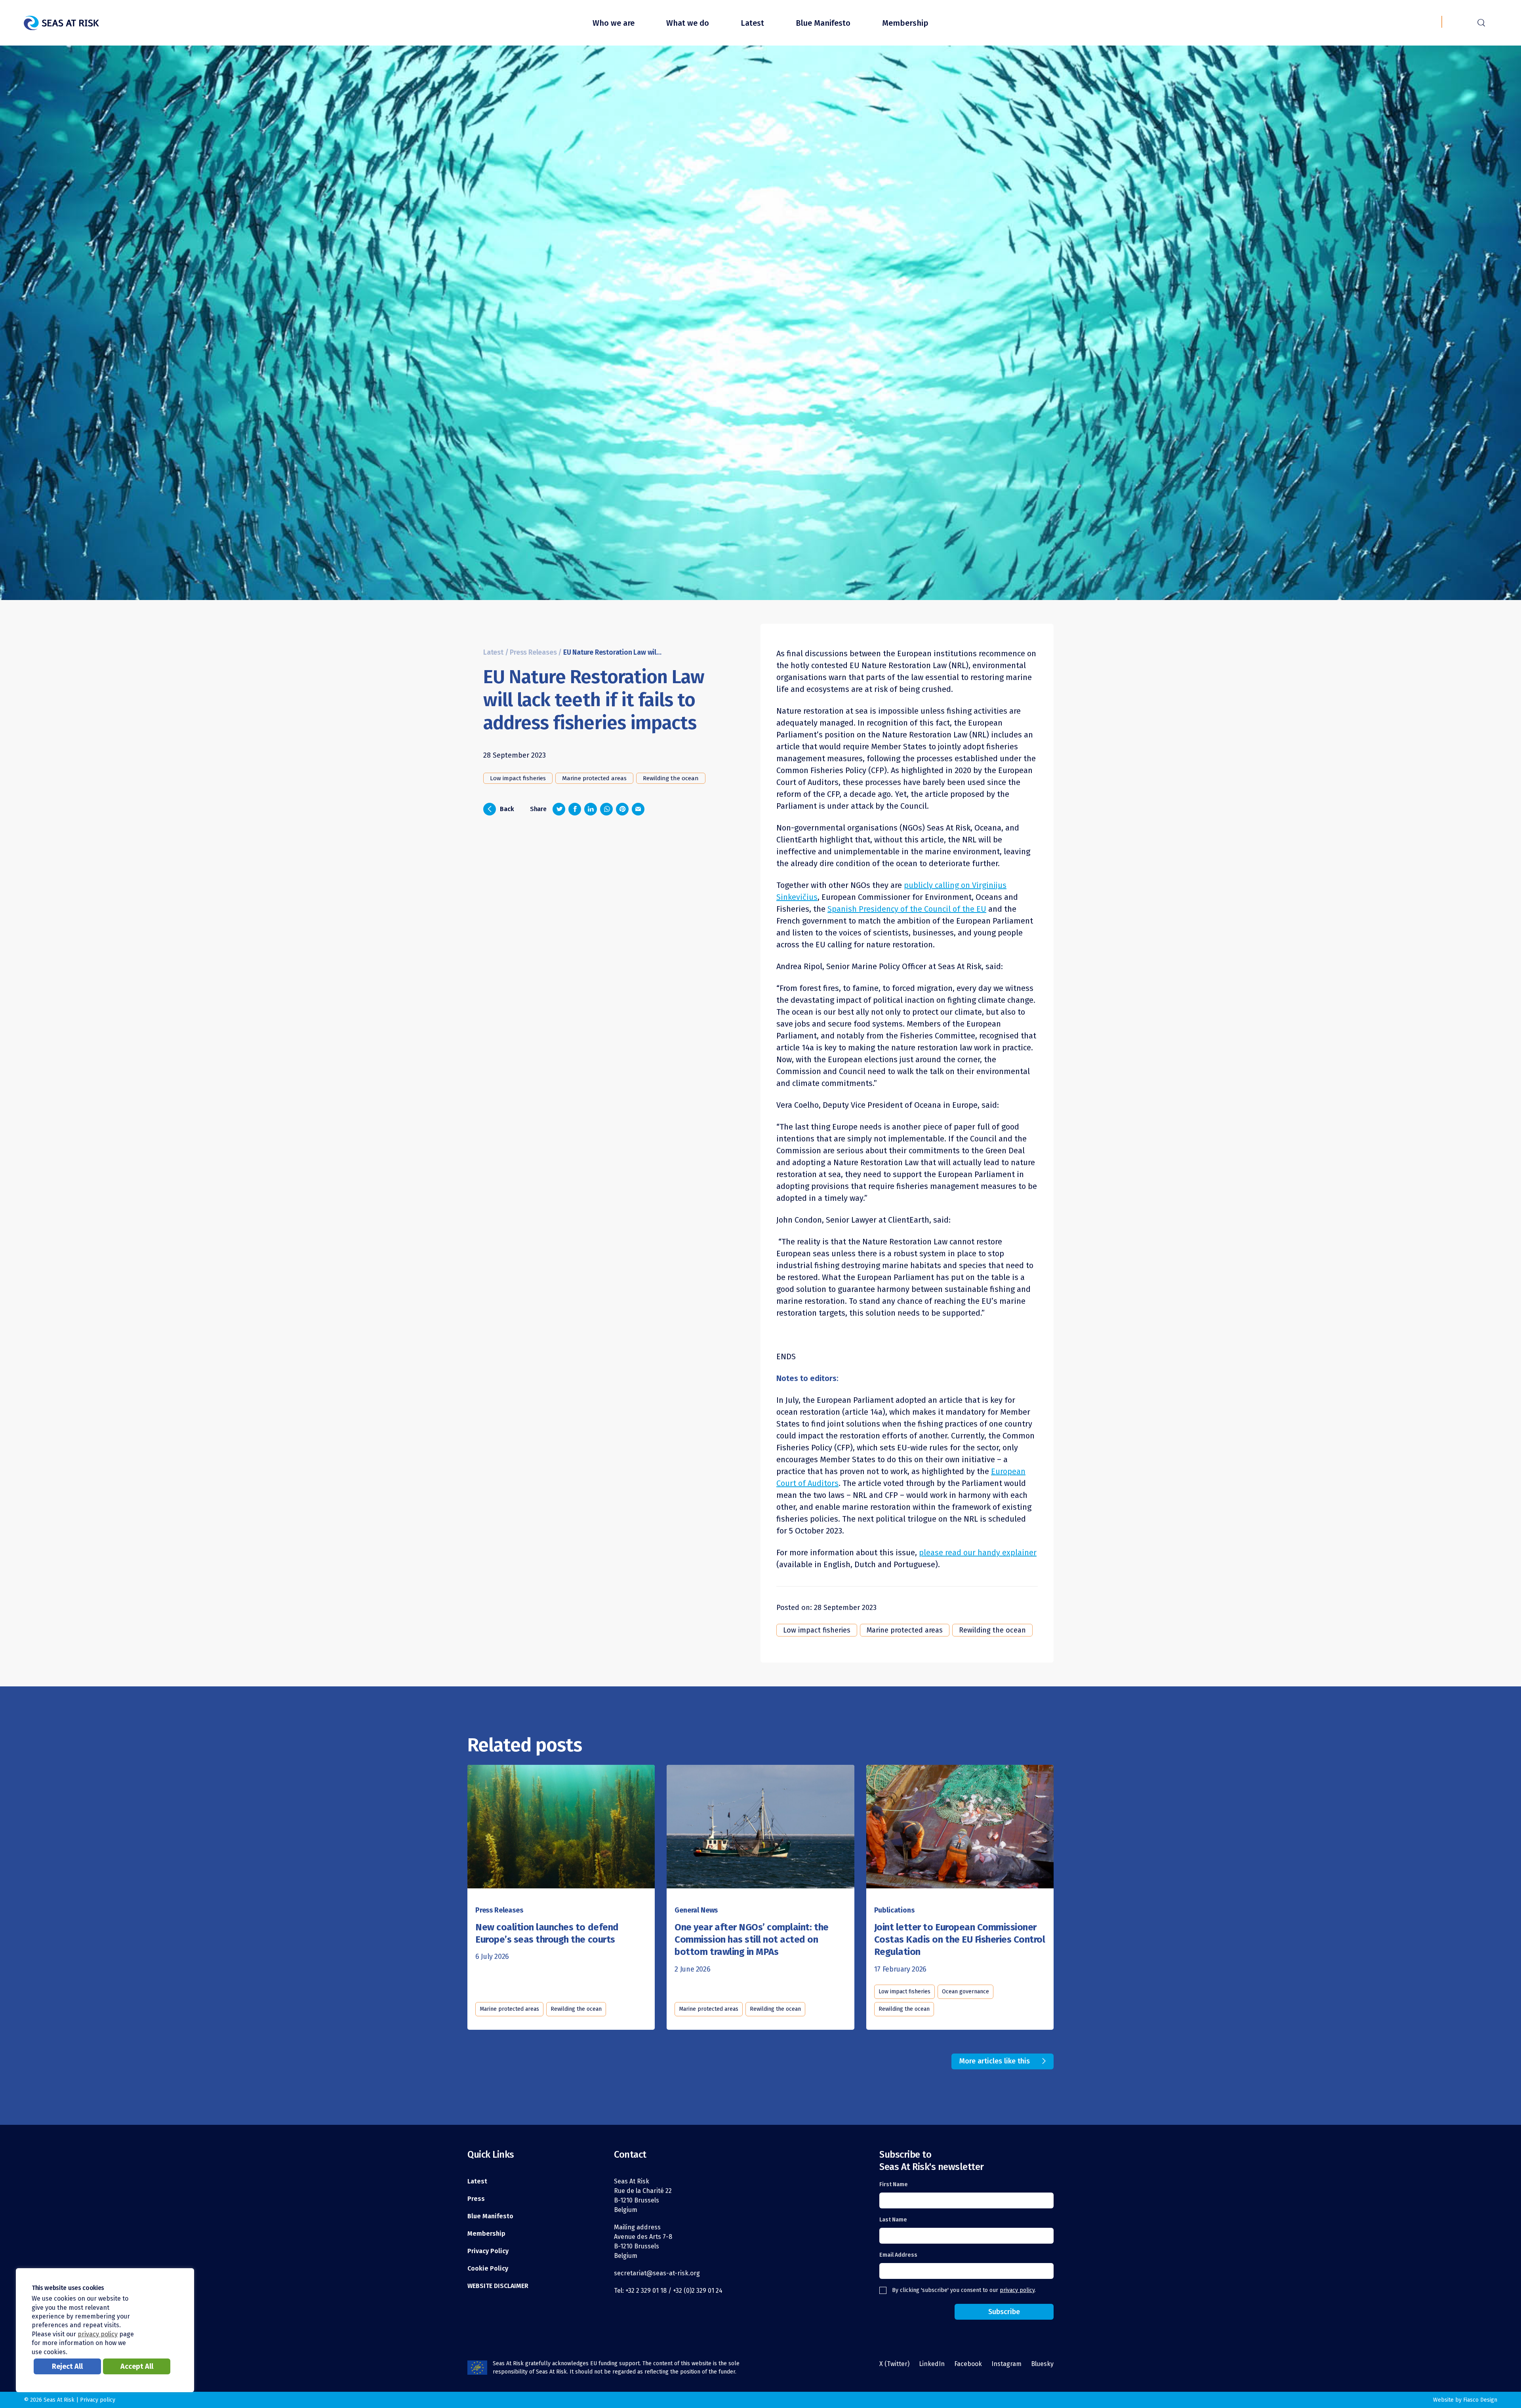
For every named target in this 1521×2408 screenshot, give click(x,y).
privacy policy (1017, 2290)
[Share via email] (638, 809)
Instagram (1006, 2364)
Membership (905, 23)
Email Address (898, 2255)
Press (476, 2199)
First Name (894, 2184)
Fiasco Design (1480, 2400)
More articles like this (995, 2061)
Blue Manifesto (823, 23)
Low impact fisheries (518, 778)
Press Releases (533, 652)
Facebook (968, 2364)
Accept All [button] (137, 2366)
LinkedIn (932, 2364)
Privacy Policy (488, 2251)
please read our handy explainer (978, 1553)
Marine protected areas (594, 778)
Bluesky (1042, 2364)
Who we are (614, 23)
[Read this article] (561, 1828)
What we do (688, 23)
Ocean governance (965, 1992)
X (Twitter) (894, 2364)
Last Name (893, 2220)
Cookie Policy (488, 2268)
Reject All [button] (67, 2366)
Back (501, 808)
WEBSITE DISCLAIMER (498, 2286)
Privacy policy (98, 2400)
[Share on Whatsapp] (606, 809)
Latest (752, 23)
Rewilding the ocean (671, 778)
